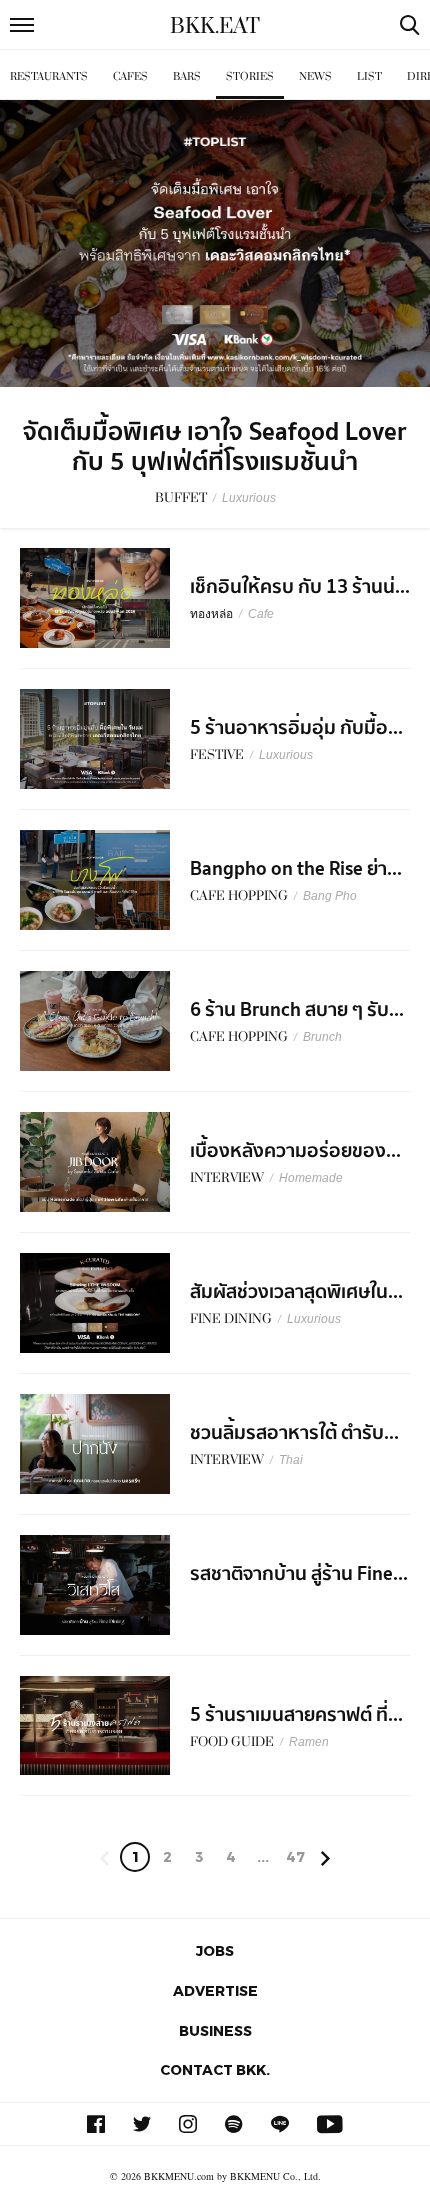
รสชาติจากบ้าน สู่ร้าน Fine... (299, 1574)
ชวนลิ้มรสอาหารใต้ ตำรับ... (294, 1433)
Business (215, 2030)
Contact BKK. (215, 2069)
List (369, 76)
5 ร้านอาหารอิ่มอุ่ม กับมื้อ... (296, 728)
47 (295, 1856)
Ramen (309, 1742)
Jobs (215, 1950)
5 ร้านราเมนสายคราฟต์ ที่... (296, 1715)
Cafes (130, 76)
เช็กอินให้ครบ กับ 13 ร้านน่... (300, 587)
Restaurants (49, 76)
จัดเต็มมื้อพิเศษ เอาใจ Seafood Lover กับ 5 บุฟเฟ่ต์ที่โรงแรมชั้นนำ (215, 447)
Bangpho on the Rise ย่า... (296, 869)
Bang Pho (330, 896)
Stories (250, 76)
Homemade (311, 1178)
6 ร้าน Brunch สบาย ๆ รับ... (297, 1010)
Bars (187, 76)
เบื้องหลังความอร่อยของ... (295, 1151)
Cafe (261, 614)
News (315, 76)
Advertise (215, 1990)
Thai (291, 1460)
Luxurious (249, 498)
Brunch (322, 1037)
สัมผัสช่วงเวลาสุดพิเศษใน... (296, 1292)
